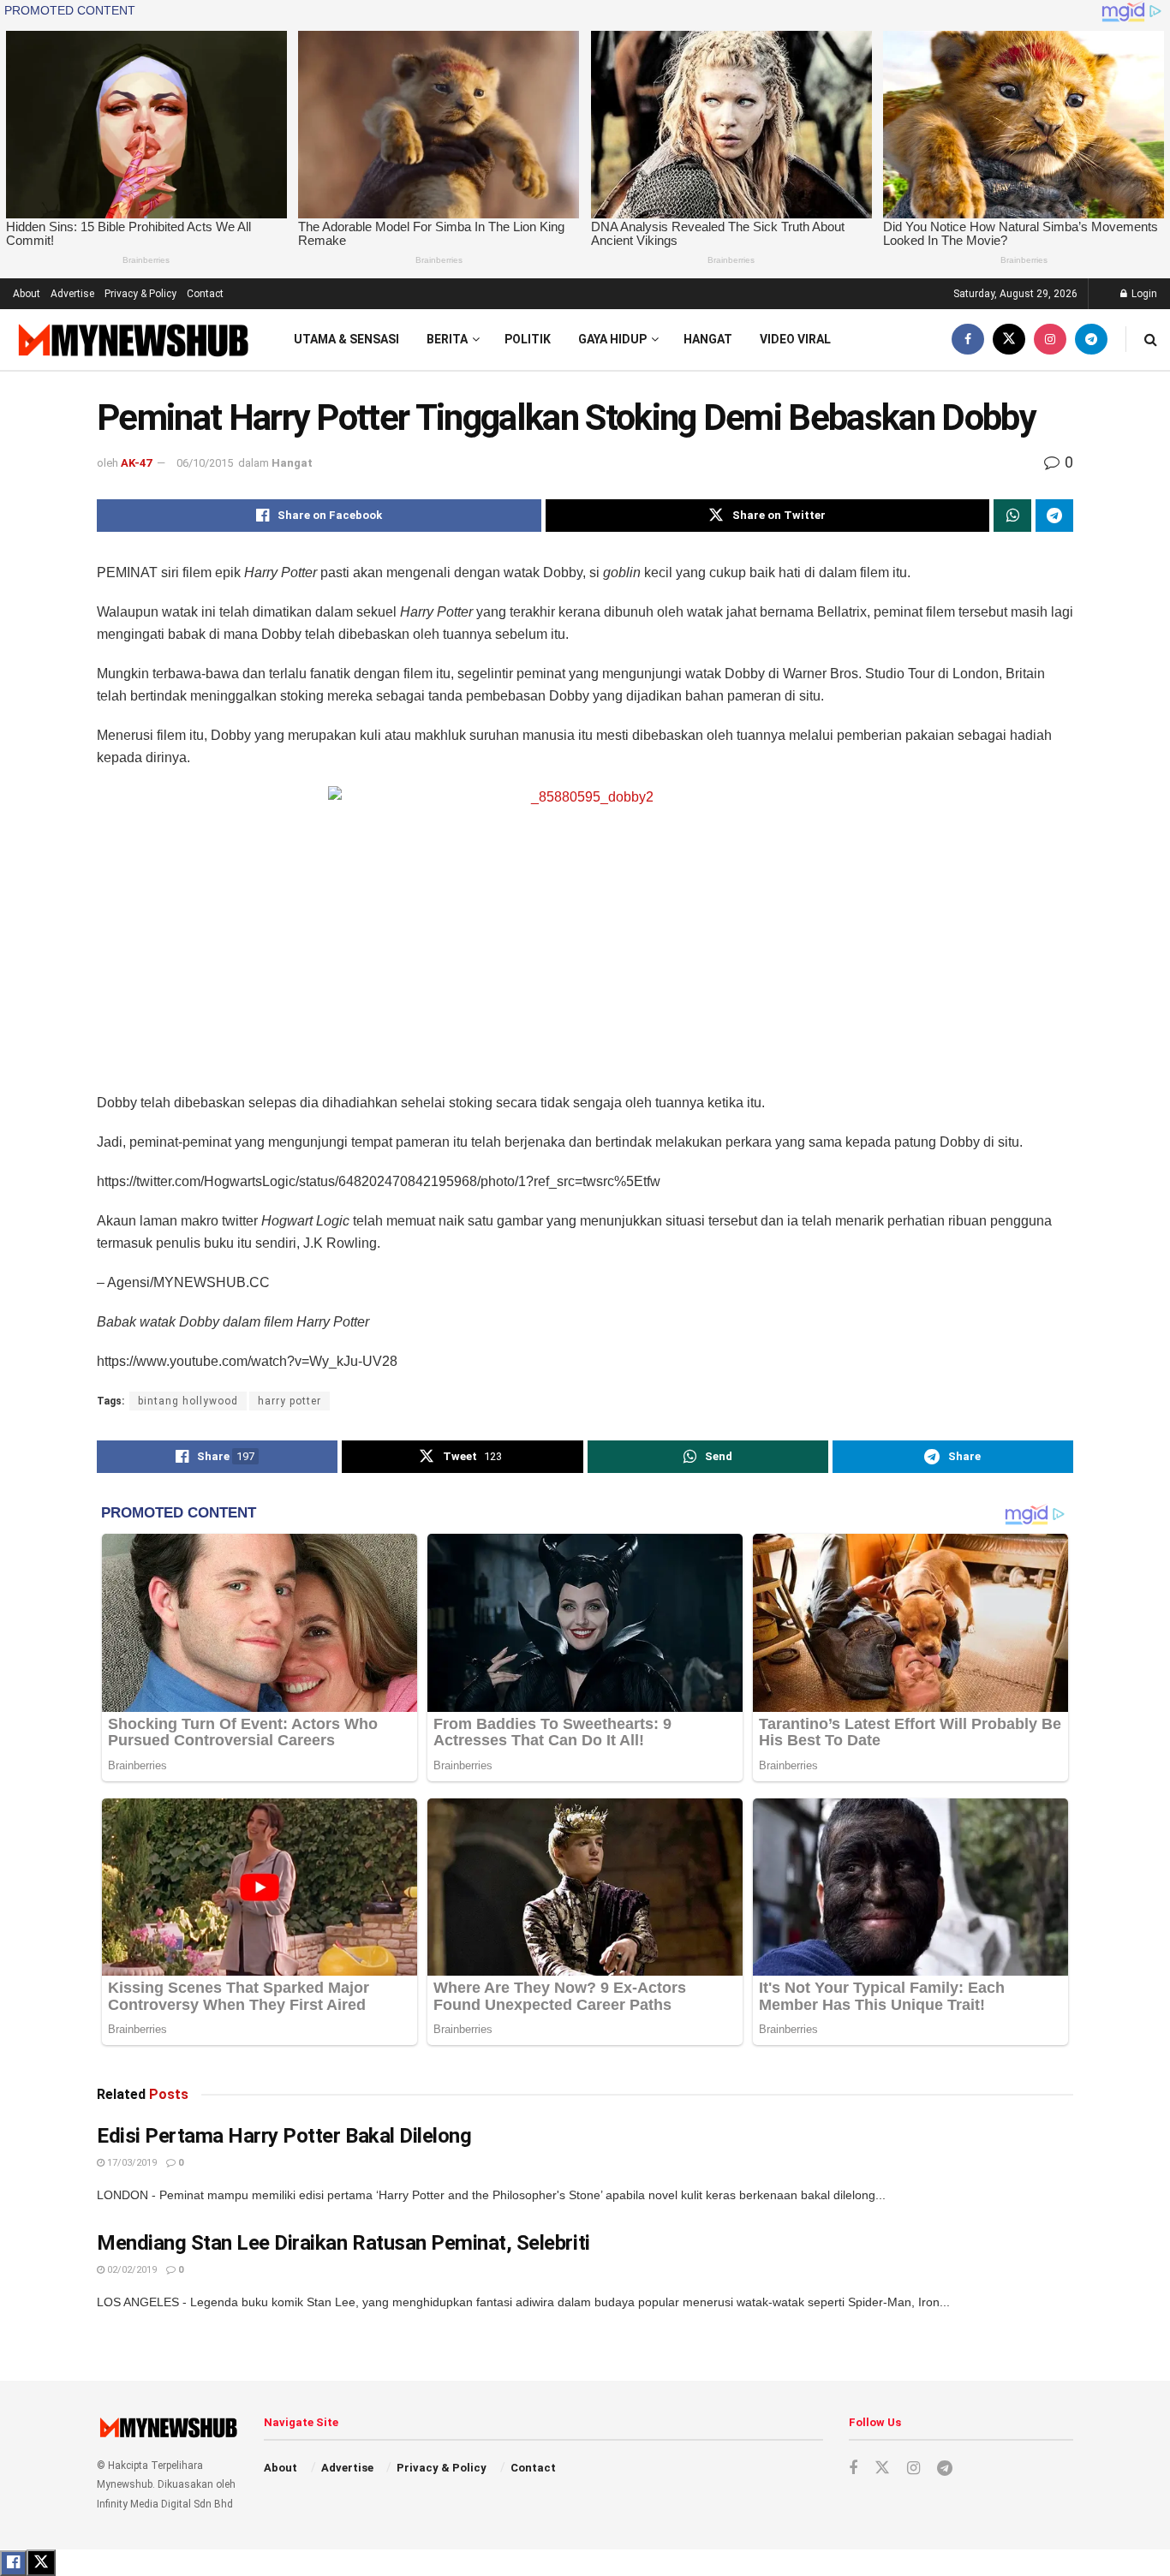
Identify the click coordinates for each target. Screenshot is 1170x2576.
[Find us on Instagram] (1050, 340)
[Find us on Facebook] (968, 340)
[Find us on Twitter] (1009, 340)
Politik (528, 339)
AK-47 (136, 463)
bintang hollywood (188, 1401)
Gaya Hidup (612, 339)
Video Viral (795, 339)
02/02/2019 (131, 2270)
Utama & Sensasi (346, 339)
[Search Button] (1151, 340)
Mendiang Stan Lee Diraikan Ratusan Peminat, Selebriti (343, 2243)
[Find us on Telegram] (1091, 340)
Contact (205, 294)
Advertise (72, 294)
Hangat (708, 339)
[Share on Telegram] (1054, 516)
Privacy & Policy (140, 294)
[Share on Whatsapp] (1012, 516)
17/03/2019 (131, 2163)
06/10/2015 (205, 463)
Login (1143, 294)
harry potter (290, 1401)
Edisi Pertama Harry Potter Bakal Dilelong (284, 2136)
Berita (447, 339)
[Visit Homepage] (131, 340)
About (27, 294)
